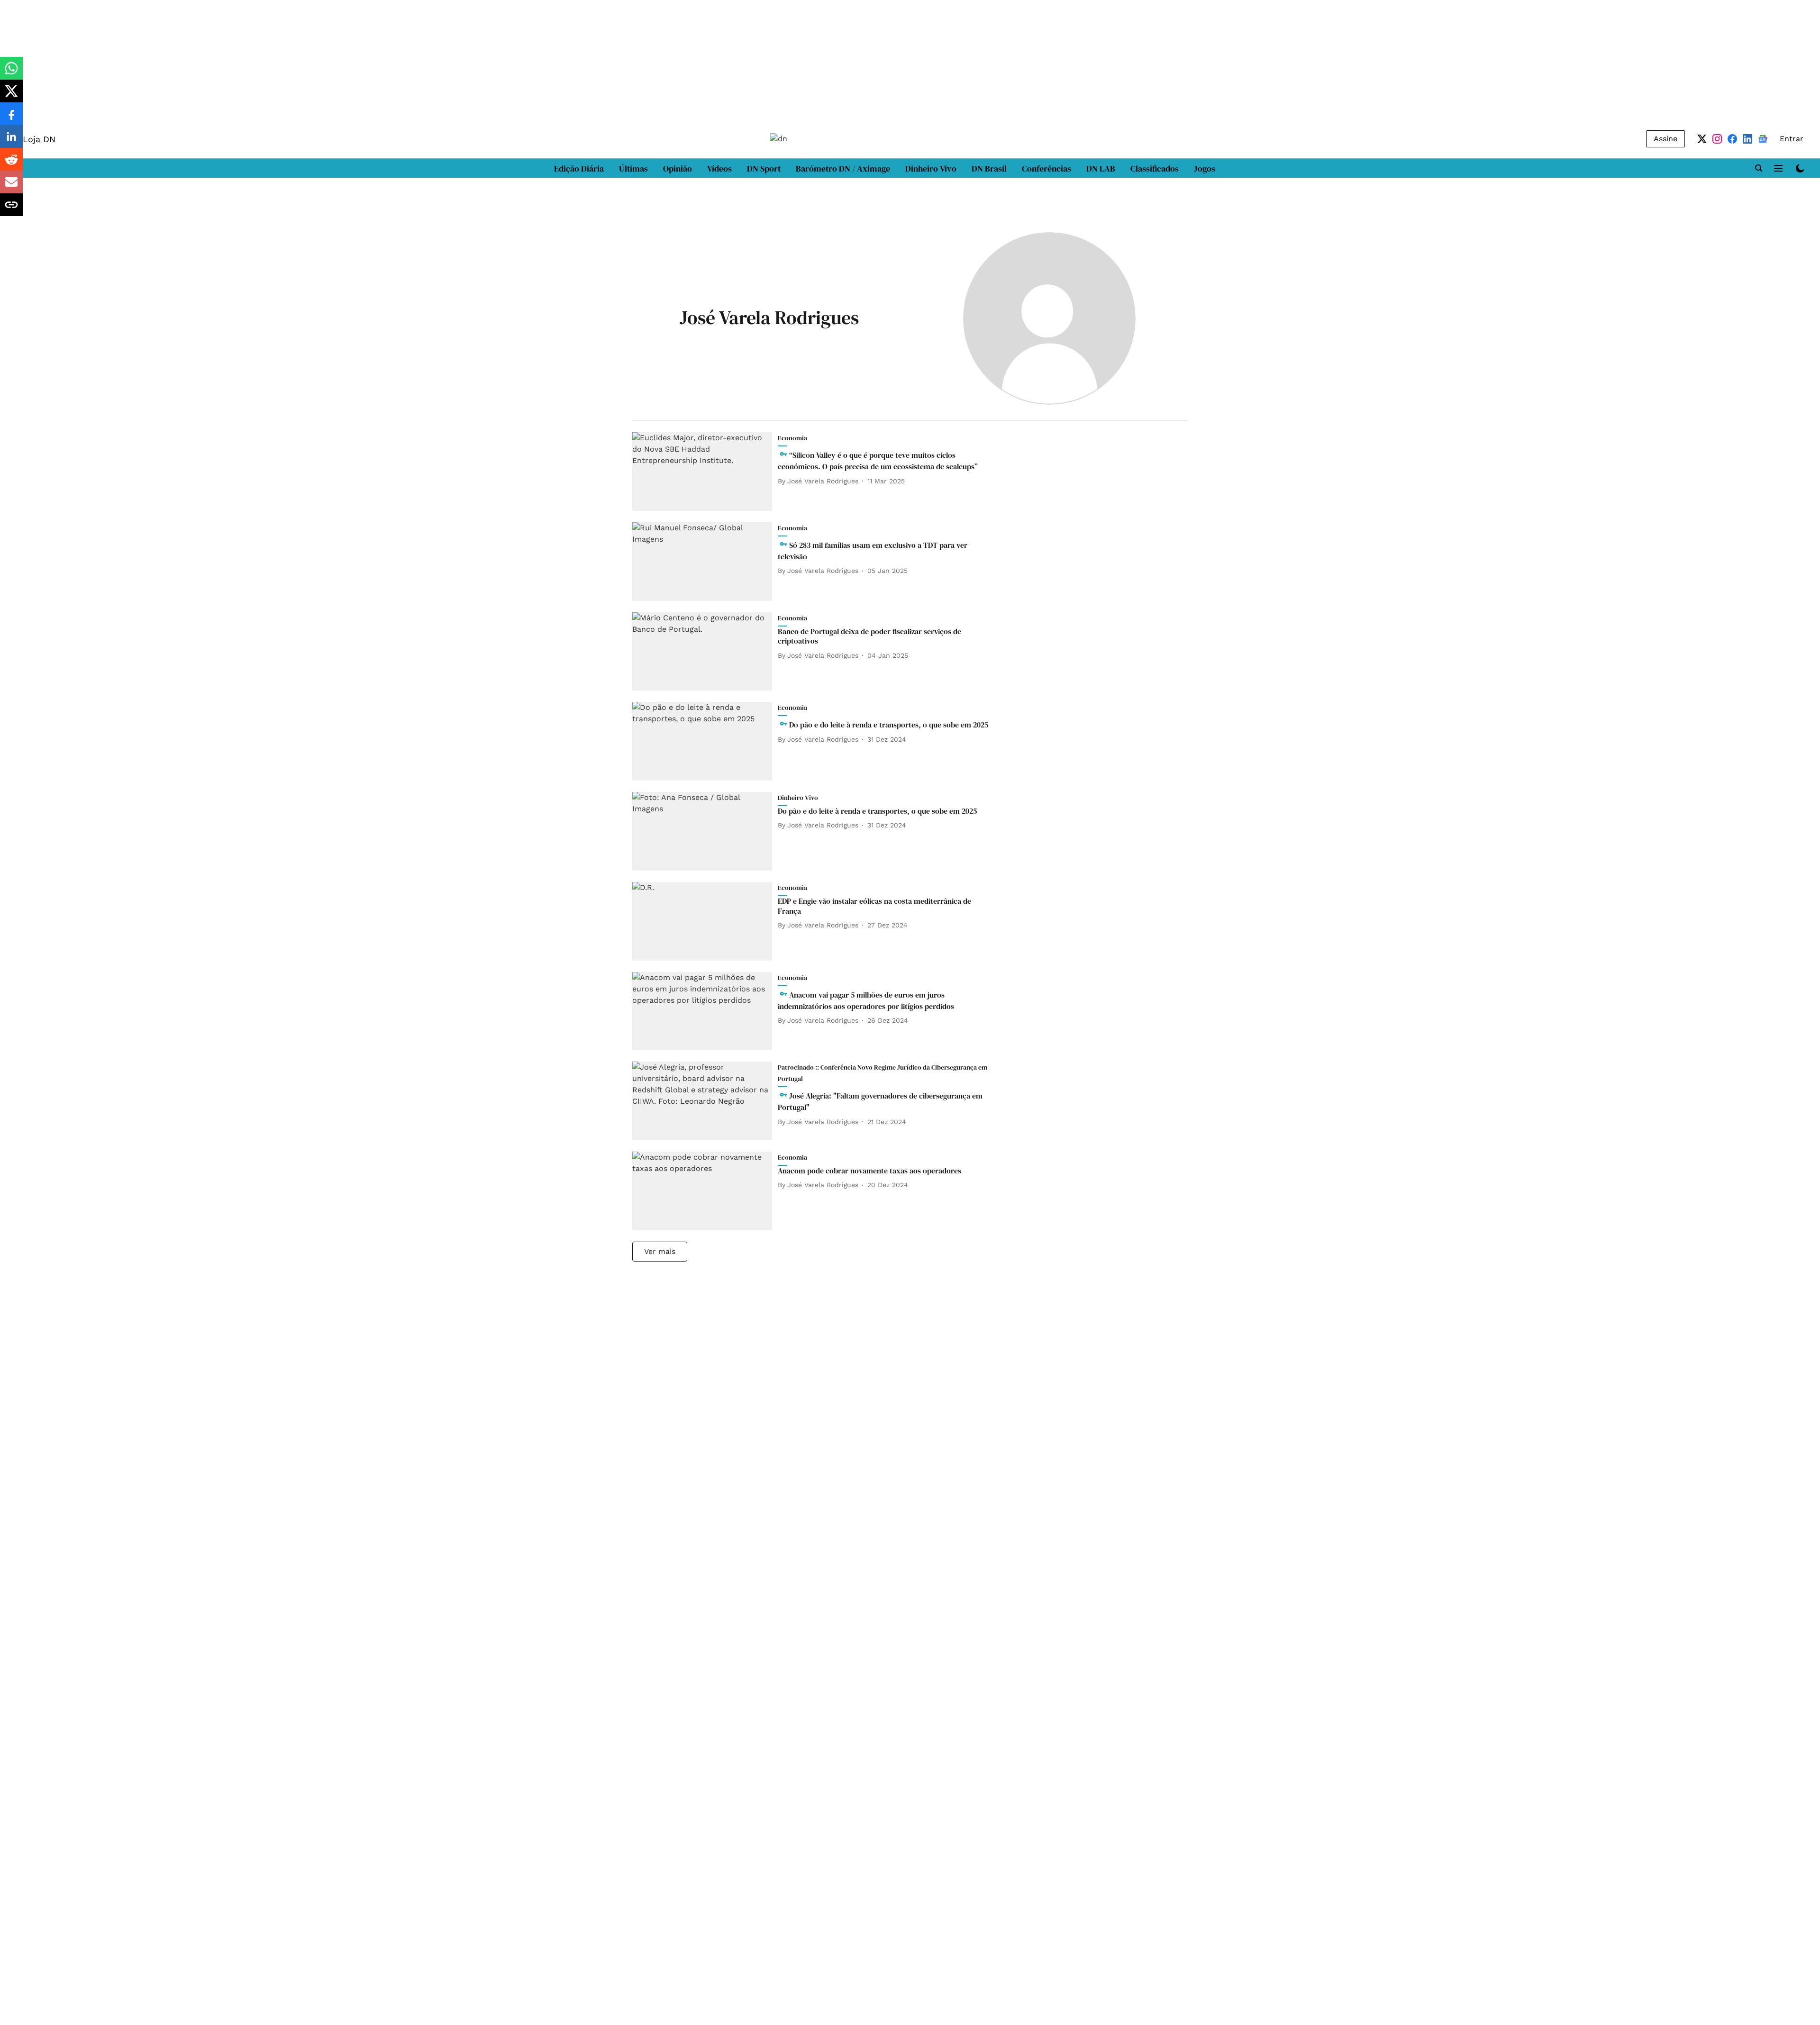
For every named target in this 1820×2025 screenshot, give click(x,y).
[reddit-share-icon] (11, 164)
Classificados (1155, 168)
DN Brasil (989, 168)
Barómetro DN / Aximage (843, 168)
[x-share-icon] (11, 96)
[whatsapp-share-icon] (11, 73)
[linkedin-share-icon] (11, 141)
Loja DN (39, 139)
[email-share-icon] (11, 187)
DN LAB (1101, 168)
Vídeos (719, 168)
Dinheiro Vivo (931, 168)
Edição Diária (579, 168)
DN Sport (764, 168)
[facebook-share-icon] (11, 119)
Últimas (633, 168)
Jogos (1205, 168)
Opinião (678, 168)
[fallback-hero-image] (705, 472)
